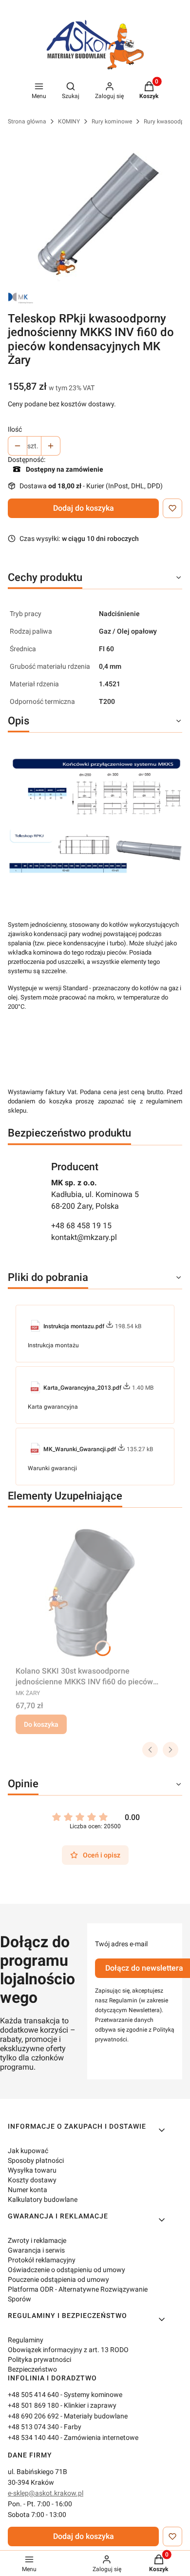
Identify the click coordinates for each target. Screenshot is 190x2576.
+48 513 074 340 (33, 2427)
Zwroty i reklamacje (37, 2240)
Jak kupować (28, 2151)
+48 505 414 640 (33, 2395)
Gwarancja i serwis (36, 2250)
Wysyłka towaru (32, 2170)
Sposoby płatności (36, 2160)
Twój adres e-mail (121, 1944)
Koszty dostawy (32, 2180)
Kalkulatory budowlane (43, 2199)
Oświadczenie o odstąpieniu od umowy (66, 2270)
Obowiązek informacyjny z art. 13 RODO (68, 2350)
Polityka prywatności (39, 2359)
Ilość (15, 429)
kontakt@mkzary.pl (84, 1237)
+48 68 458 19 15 (81, 1226)
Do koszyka (41, 1724)
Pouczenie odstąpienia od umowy (58, 2279)
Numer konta (28, 2190)
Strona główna (27, 121)
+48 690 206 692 (33, 2416)
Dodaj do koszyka (84, 508)
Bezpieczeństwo (32, 2369)
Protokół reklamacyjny (42, 2260)
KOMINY (69, 121)
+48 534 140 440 (33, 2437)
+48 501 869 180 (33, 2405)
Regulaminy (26, 2340)
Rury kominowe (112, 121)
